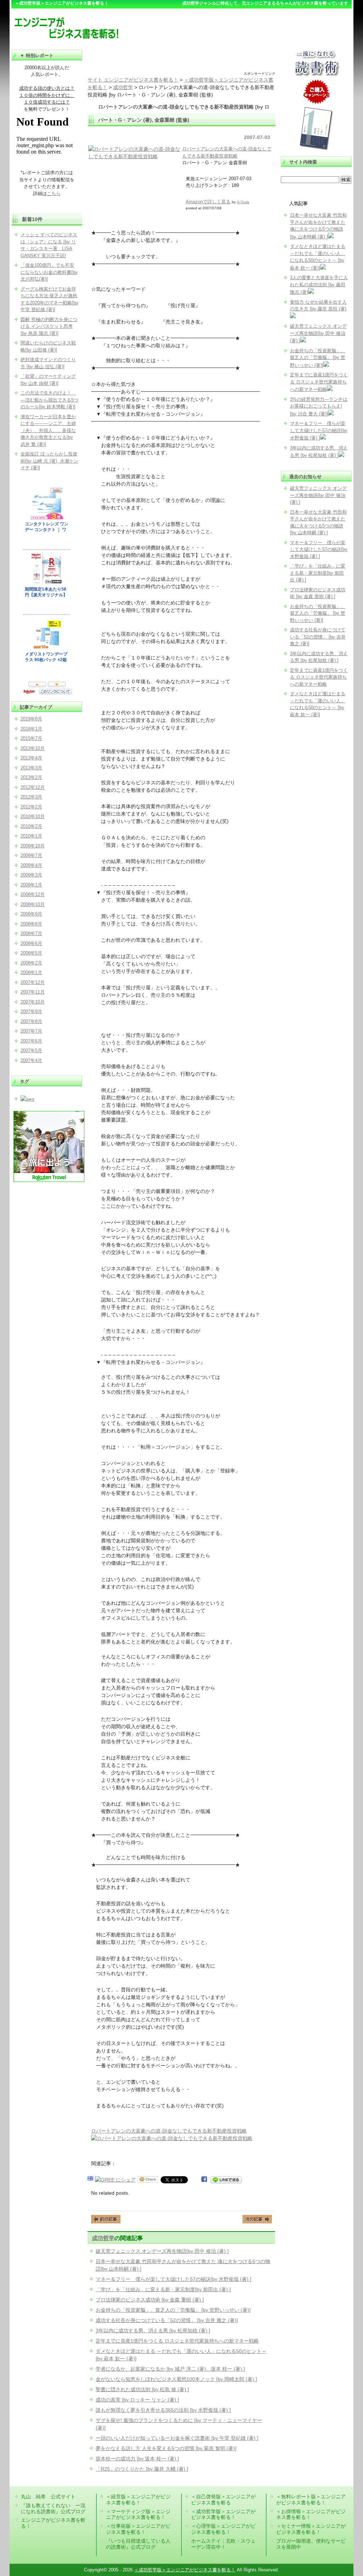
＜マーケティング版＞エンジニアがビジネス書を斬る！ (138, 2514)
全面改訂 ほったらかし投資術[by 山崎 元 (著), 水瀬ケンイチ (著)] (49, 461)
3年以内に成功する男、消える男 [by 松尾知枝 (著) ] (153, 2331)
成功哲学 (103, 2238)
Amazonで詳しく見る (208, 202)
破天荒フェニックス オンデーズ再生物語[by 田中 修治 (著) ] (162, 2251)
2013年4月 (31, 758)
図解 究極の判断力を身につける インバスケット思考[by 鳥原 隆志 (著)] (49, 326)
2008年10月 (33, 904)
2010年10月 (33, 816)
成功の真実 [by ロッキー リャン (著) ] (137, 2400)
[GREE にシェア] (115, 2180)
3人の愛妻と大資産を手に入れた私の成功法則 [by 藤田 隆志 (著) (319, 285)
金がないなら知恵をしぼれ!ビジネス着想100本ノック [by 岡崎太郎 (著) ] (176, 2379)
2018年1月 (31, 729)
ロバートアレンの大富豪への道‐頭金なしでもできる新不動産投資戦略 (169, 2131)
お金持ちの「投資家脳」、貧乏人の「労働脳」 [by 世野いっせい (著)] (173, 2310)
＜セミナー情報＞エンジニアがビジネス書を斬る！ (311, 2529)
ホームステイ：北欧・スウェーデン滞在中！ (223, 2544)
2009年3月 (31, 875)
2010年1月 (31, 836)
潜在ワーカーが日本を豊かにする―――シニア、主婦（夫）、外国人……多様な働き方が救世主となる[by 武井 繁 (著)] (48, 430)
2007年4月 (31, 1060)
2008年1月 (31, 972)
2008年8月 (31, 924)
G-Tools (243, 202)
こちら (54, 194)
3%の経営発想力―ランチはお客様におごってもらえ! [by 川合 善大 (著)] (319, 407)
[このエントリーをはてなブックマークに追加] (90, 2180)
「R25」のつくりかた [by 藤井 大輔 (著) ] (142, 2469)
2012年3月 (31, 797)
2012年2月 (31, 807)
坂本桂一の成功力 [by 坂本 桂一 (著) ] (137, 2459)
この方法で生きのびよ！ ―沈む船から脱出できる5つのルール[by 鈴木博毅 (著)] (49, 400)
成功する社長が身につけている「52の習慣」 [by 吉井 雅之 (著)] (167, 2320)
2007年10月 (33, 1002)
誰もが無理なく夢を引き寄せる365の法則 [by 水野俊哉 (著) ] (163, 2410)
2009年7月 (31, 855)
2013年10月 (33, 748)
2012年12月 (33, 787)
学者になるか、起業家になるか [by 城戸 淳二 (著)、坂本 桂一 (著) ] (170, 2369)
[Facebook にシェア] (204, 2180)
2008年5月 (31, 953)
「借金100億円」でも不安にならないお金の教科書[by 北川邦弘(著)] (49, 272)
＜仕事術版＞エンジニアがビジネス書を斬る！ (138, 2529)
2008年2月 (31, 963)
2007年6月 (31, 1041)
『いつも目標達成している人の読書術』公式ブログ (138, 2544)
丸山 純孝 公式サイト (48, 2497)
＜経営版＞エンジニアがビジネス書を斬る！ (138, 2500)
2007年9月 (31, 1011)
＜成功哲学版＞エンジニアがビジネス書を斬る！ (223, 2514)
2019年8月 (31, 719)
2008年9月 (31, 914)
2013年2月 (31, 777)
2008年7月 (31, 933)
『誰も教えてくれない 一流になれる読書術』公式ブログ (53, 2508)
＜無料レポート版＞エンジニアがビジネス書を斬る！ (311, 2500)
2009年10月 (33, 846)
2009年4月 (31, 865)
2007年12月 (33, 982)
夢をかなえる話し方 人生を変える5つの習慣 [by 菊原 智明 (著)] (166, 2448)
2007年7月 (31, 1031)
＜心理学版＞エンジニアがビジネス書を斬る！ (223, 2529)
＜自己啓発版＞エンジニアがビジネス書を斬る (223, 2500)
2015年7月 (31, 738)
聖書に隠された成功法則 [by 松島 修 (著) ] (142, 2389)
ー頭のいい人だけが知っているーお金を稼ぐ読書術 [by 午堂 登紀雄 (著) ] (177, 2438)
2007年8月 (31, 1021)
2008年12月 (33, 894)
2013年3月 (31, 768)
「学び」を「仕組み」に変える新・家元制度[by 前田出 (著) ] (163, 2289)
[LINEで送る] (226, 2180)
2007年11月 (33, 992)
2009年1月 (31, 885)
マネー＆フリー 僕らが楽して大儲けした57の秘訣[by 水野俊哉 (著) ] (174, 2279)
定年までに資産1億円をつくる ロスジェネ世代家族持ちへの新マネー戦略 (177, 2341)
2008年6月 (31, 943)
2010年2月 (31, 826)
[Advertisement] (181, 60)
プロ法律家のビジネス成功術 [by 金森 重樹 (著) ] (150, 2300)
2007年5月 (31, 1051)
